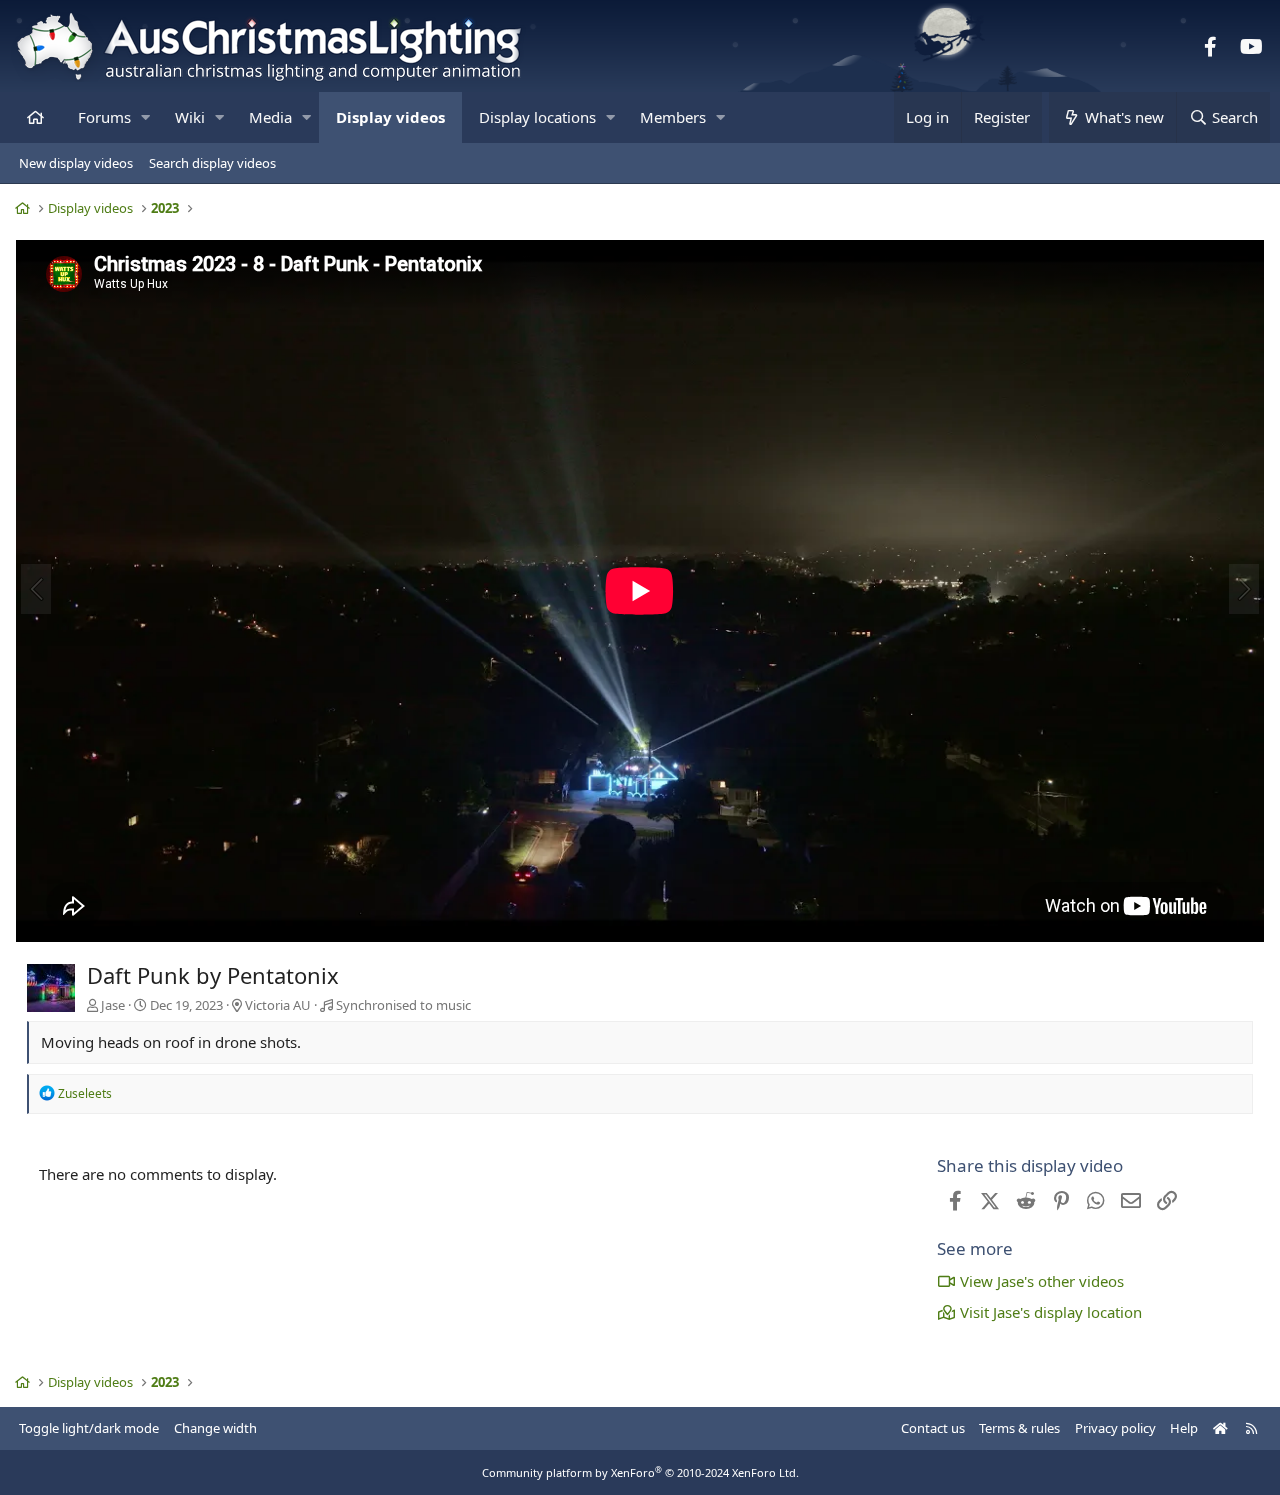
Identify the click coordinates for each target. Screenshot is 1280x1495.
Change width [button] (215, 1428)
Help (1184, 1428)
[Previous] (36, 589)
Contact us (933, 1428)
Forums (104, 117)
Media (270, 117)
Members (673, 117)
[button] (145, 117)
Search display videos (212, 163)
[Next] (1244, 589)
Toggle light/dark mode (89, 1428)
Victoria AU (278, 1005)
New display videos (76, 163)
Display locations (537, 117)
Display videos (390, 117)
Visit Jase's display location (1051, 1312)
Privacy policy (1115, 1428)
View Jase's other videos (1042, 1281)
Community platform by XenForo (640, 1472)
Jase (113, 1005)
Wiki (190, 117)
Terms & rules (1019, 1428)
